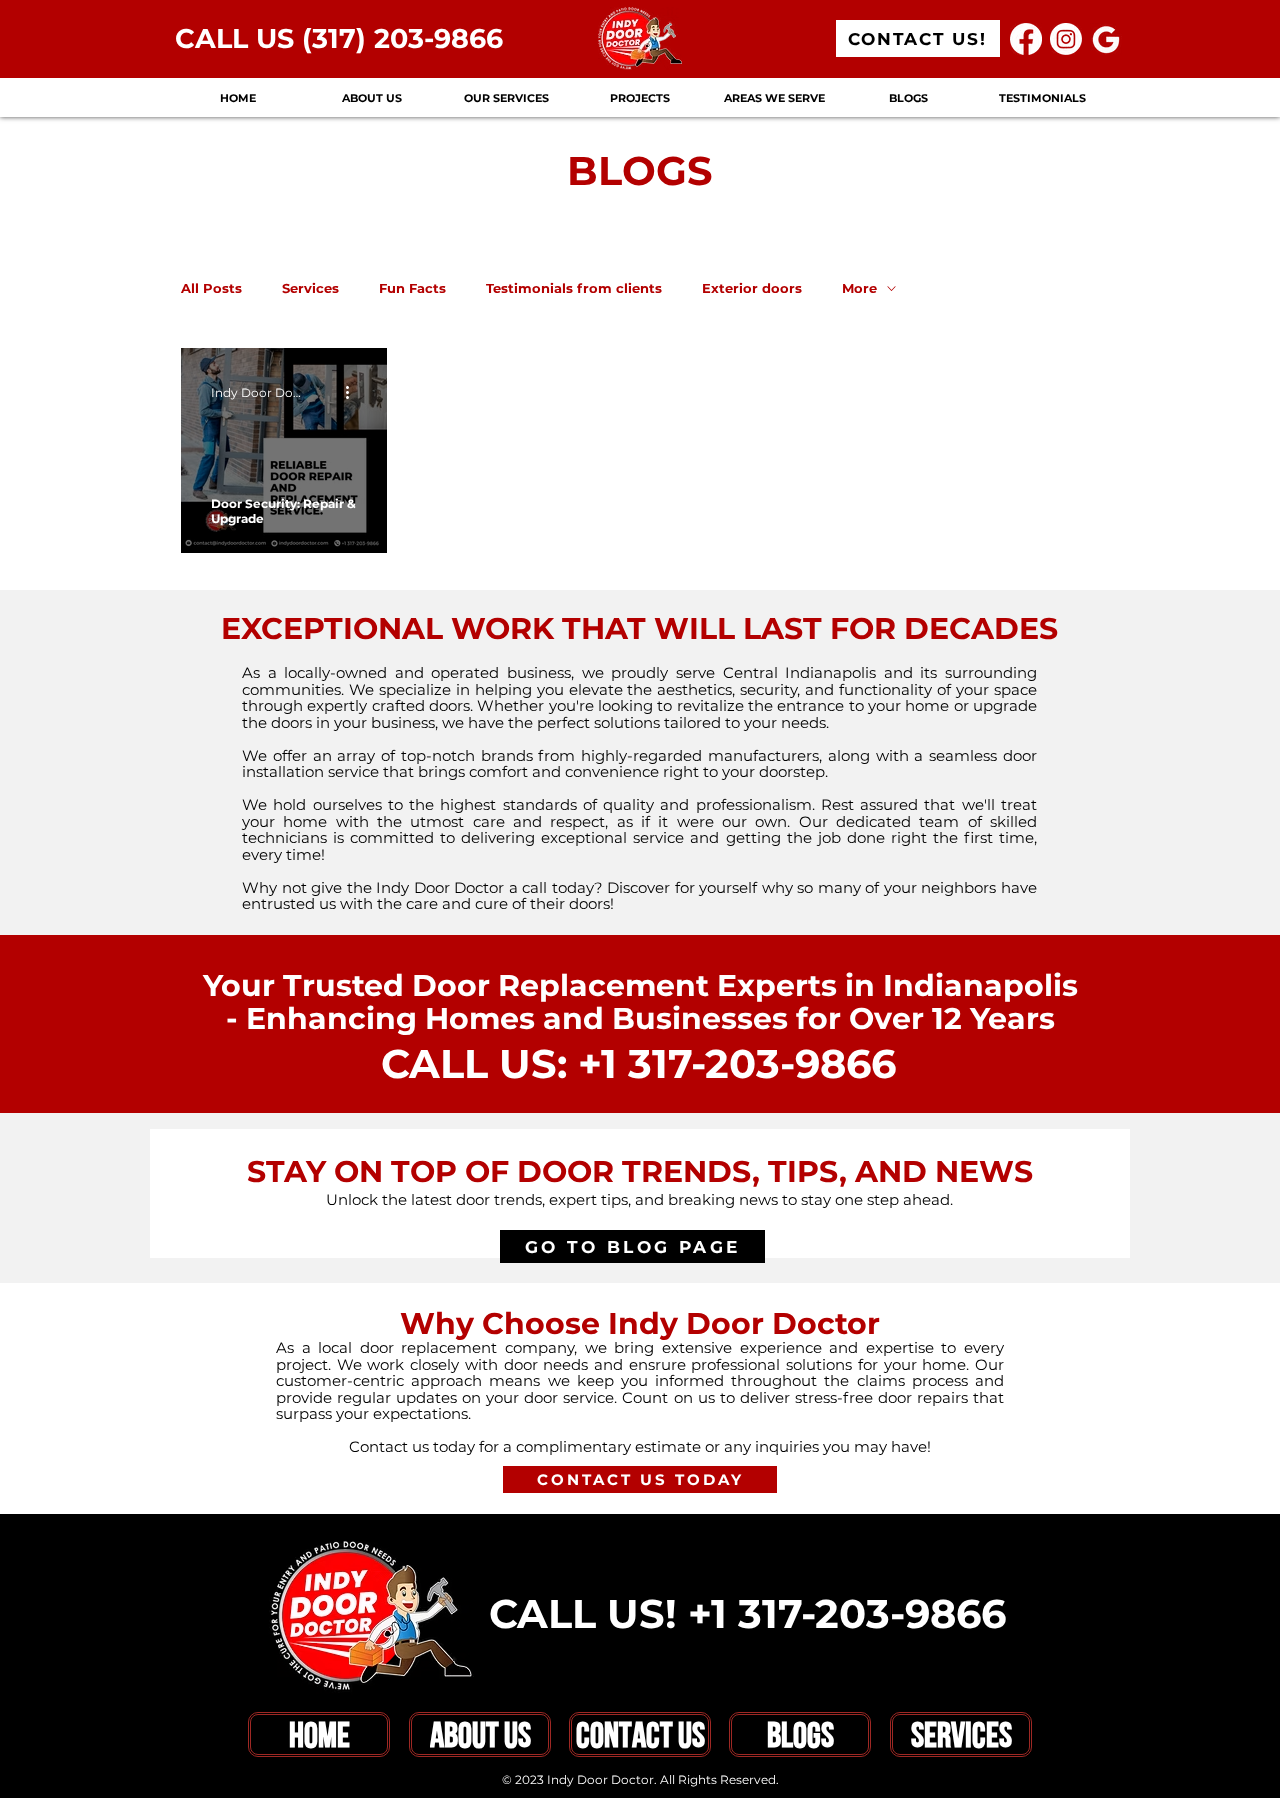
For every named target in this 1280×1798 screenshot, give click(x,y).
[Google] (1106, 39)
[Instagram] (1066, 39)
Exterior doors (752, 288)
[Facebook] (1026, 39)
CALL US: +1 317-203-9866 (638, 1063)
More (859, 288)
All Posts (211, 288)
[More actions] (354, 392)
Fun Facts (412, 288)
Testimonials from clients (574, 288)
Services (310, 288)
